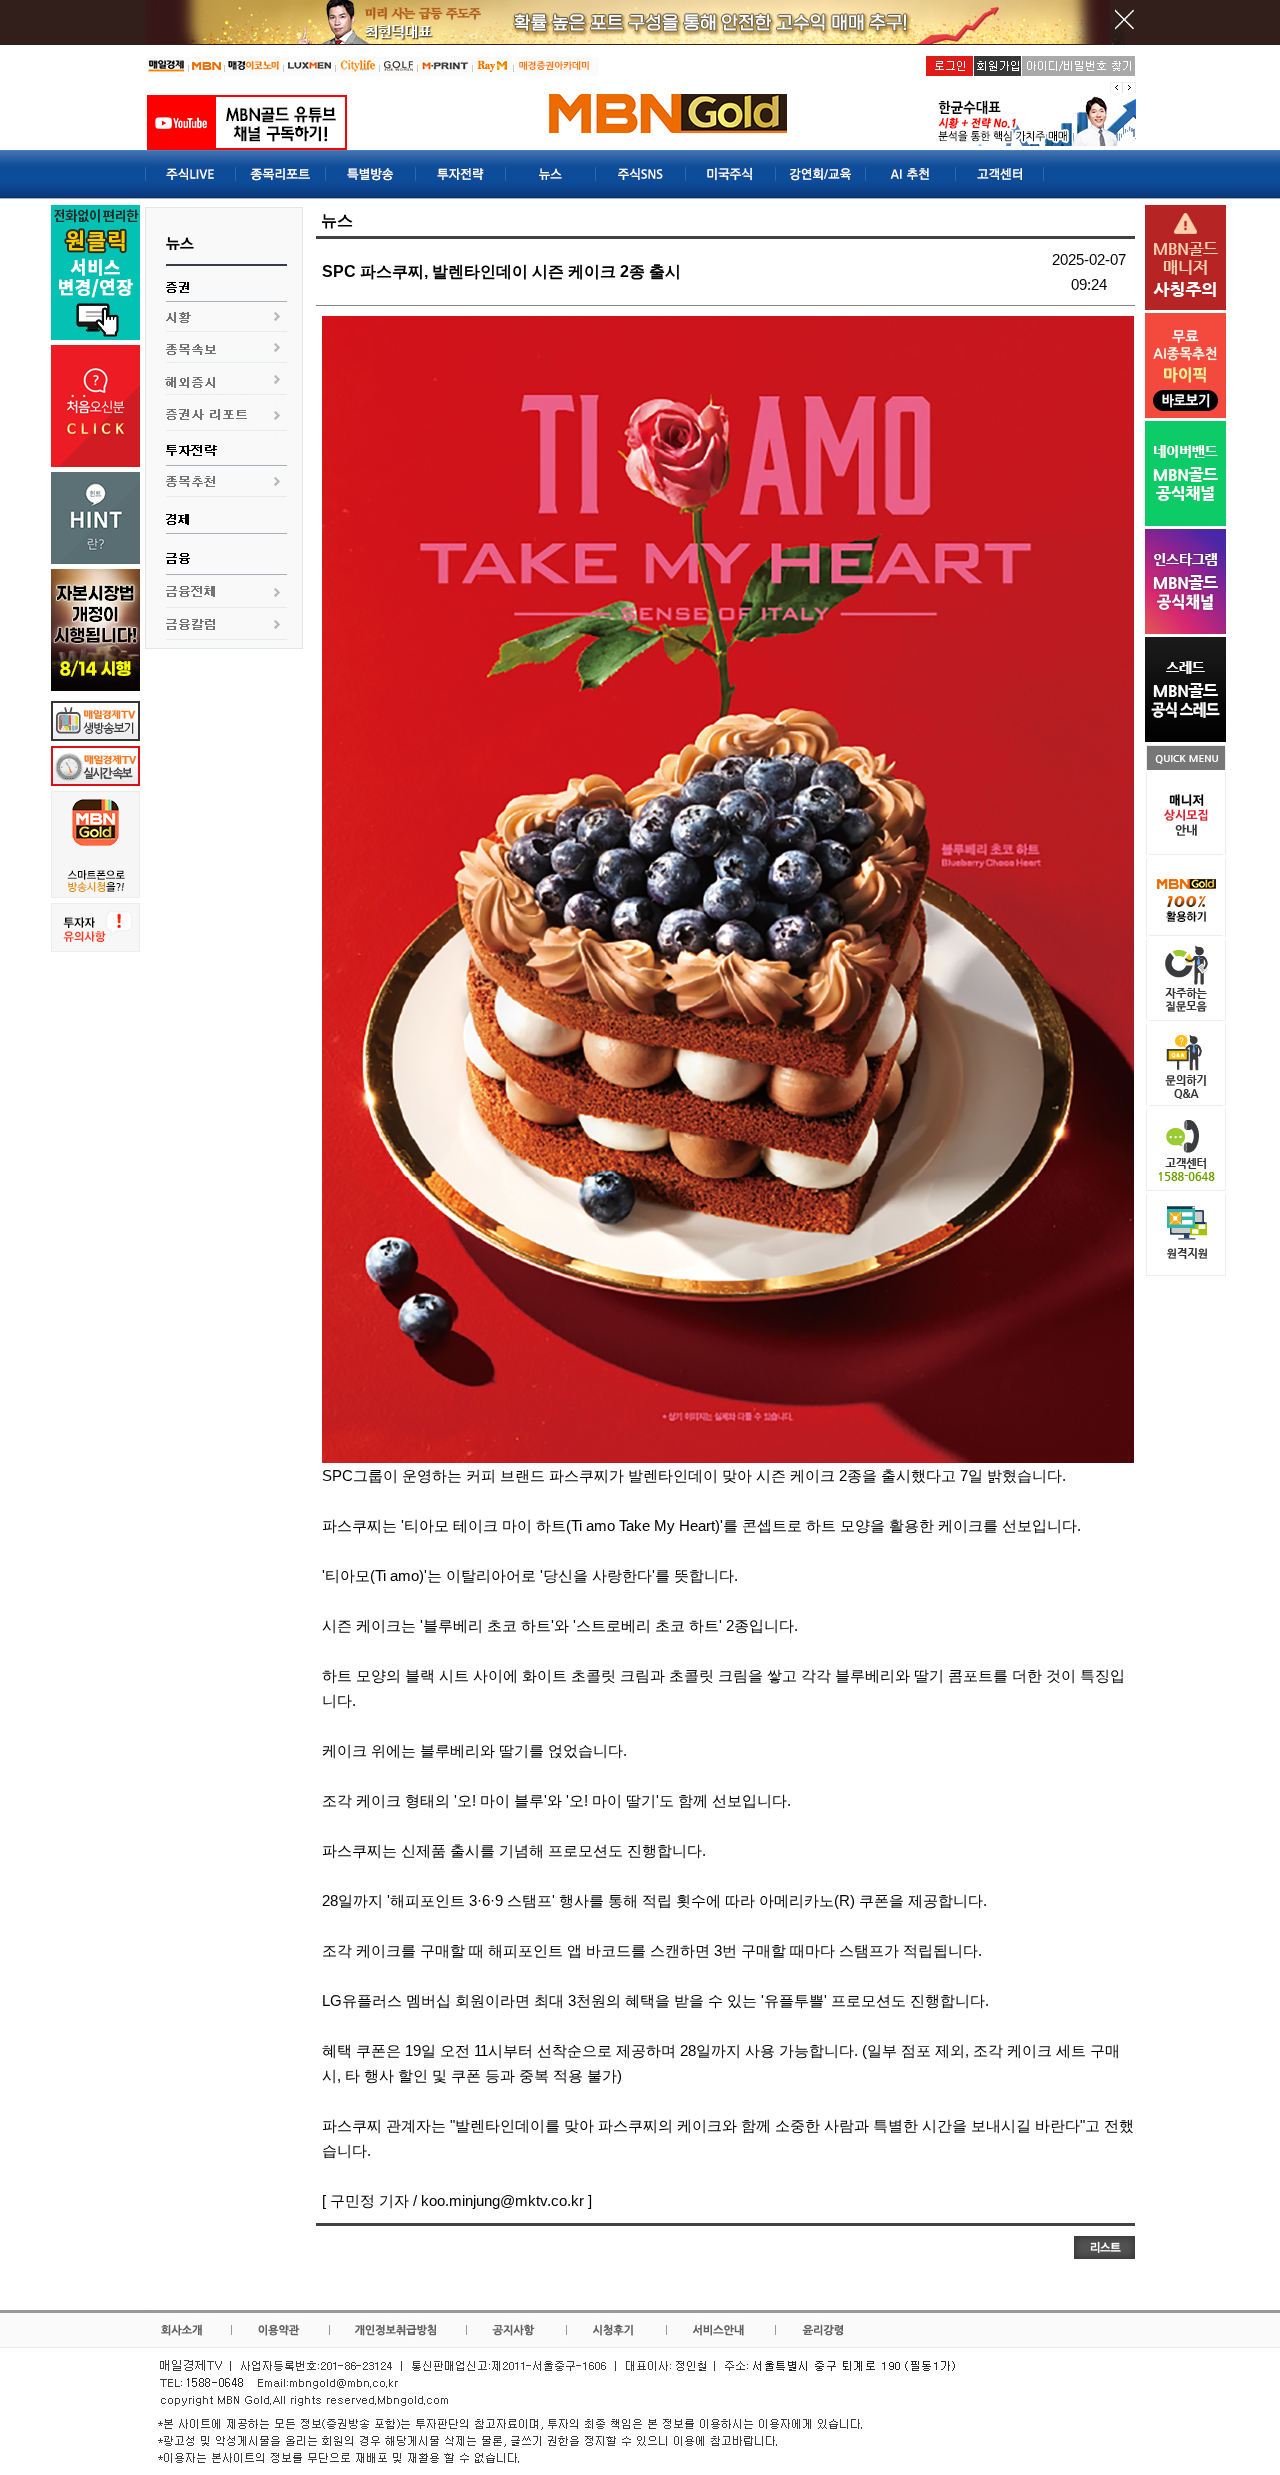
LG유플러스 (362, 2000)
